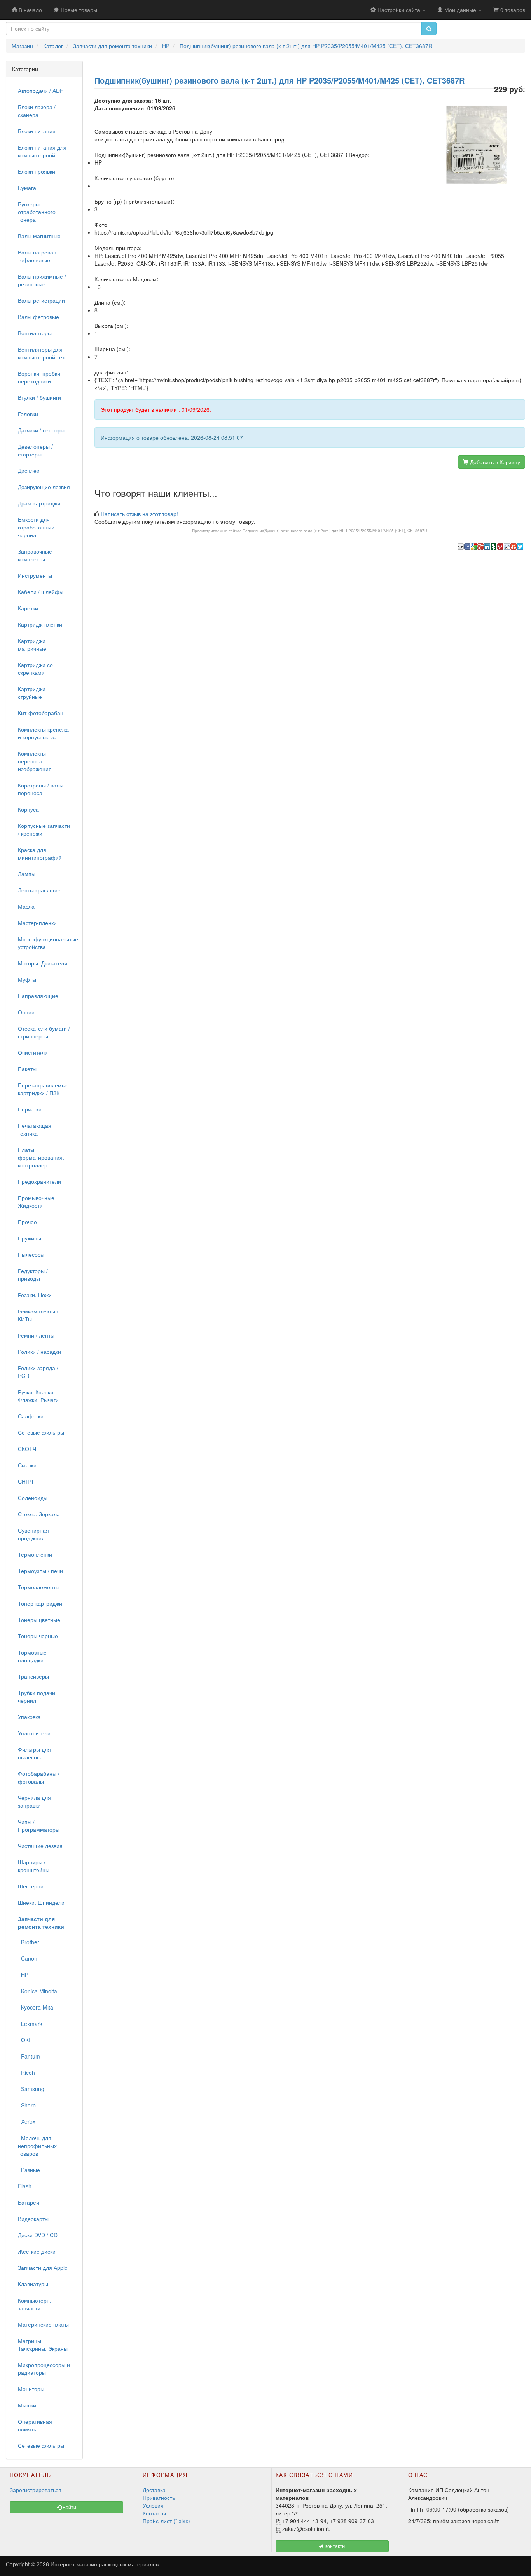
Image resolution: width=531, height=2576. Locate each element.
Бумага (27, 188)
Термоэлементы (39, 1587)
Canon (28, 1958)
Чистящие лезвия (40, 1846)
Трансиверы (33, 1676)
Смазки (27, 1465)
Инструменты (35, 575)
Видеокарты (33, 2219)
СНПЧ (25, 1481)
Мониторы (31, 2389)
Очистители (33, 1052)
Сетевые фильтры (41, 1432)
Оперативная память (35, 2425)
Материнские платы (43, 2324)
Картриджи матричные (32, 644)
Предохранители (39, 1181)
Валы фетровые (38, 317)
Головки (28, 414)
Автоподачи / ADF (41, 91)
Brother (29, 1942)
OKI (24, 2040)
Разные (29, 2170)
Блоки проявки (37, 171)
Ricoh (26, 2073)
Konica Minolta (38, 1991)
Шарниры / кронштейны (34, 1866)
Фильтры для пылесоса (34, 1753)
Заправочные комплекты (35, 555)
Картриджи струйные (32, 693)
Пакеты (27, 1069)
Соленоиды (33, 1498)
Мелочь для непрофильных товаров (37, 2146)
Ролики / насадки (39, 1352)
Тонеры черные (38, 1636)
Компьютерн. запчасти (35, 2304)
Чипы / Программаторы (39, 1825)
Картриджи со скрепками (35, 669)
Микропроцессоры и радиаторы (44, 2369)
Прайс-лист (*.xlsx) (166, 2521)
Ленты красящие (39, 890)
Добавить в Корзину (494, 462)
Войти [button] (69, 2507)
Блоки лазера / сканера (37, 111)
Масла (26, 906)
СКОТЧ (27, 1449)
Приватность (159, 2498)
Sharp (27, 2105)
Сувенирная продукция (33, 1534)
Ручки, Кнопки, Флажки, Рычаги (38, 1396)
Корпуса (28, 809)
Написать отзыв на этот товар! (139, 514)
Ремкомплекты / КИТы (38, 1315)
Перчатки (30, 1109)
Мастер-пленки (37, 923)
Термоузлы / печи (40, 1571)
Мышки (27, 2405)
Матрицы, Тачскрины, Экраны (43, 2344)
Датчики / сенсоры (41, 430)
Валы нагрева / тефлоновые (37, 256)
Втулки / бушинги (39, 397)
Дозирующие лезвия (44, 487)
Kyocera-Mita (36, 2007)
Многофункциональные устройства (47, 943)
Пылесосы (31, 1254)
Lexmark (30, 2024)
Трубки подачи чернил (37, 1696)
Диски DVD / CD (38, 2235)
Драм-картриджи (39, 503)
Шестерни (31, 1886)
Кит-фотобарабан (41, 713)
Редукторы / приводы (33, 1275)
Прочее (27, 1222)
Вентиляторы (35, 333)
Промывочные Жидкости (36, 1202)
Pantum (29, 2056)
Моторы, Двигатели (43, 963)
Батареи (29, 2202)
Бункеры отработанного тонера (37, 212)
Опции (26, 1012)
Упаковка (29, 1717)
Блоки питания (37, 131)
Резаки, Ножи (35, 1295)
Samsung (31, 2089)
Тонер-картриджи (40, 1603)
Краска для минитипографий (40, 853)
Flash (25, 2186)
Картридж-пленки (40, 624)
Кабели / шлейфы (41, 592)
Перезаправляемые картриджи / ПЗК (43, 1089)
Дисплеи (29, 470)
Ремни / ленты (36, 1335)
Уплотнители (34, 1733)
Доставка (154, 2490)
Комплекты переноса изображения (35, 761)
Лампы (27, 874)
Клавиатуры (33, 2284)
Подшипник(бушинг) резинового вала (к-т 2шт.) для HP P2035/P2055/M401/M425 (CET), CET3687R (335, 531)
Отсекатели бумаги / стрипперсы (44, 1032)
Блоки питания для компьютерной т (42, 151)
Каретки (28, 608)
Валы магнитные (39, 236)
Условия (153, 2505)
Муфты (27, 979)
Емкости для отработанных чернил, (36, 527)
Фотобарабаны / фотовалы (39, 1777)
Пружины (30, 1238)
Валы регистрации (41, 300)
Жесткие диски (37, 2251)
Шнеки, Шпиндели (41, 1902)
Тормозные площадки (32, 1656)
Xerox (27, 2121)
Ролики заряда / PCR (38, 1372)
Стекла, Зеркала (39, 1514)
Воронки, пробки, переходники (40, 377)
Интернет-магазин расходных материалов (105, 2564)
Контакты (154, 2513)
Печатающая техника (35, 1129)
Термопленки (35, 1554)
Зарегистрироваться (36, 2490)
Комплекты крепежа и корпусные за (43, 733)
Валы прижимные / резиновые (42, 280)
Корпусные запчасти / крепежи (44, 829)
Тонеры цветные (39, 1620)
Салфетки (31, 1416)
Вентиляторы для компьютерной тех (41, 353)
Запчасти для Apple (43, 2268)
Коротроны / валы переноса (41, 789)
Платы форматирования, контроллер (41, 1157)
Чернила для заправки (34, 1801)
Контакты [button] (334, 2546)
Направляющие (38, 996)
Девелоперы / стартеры (35, 450)
